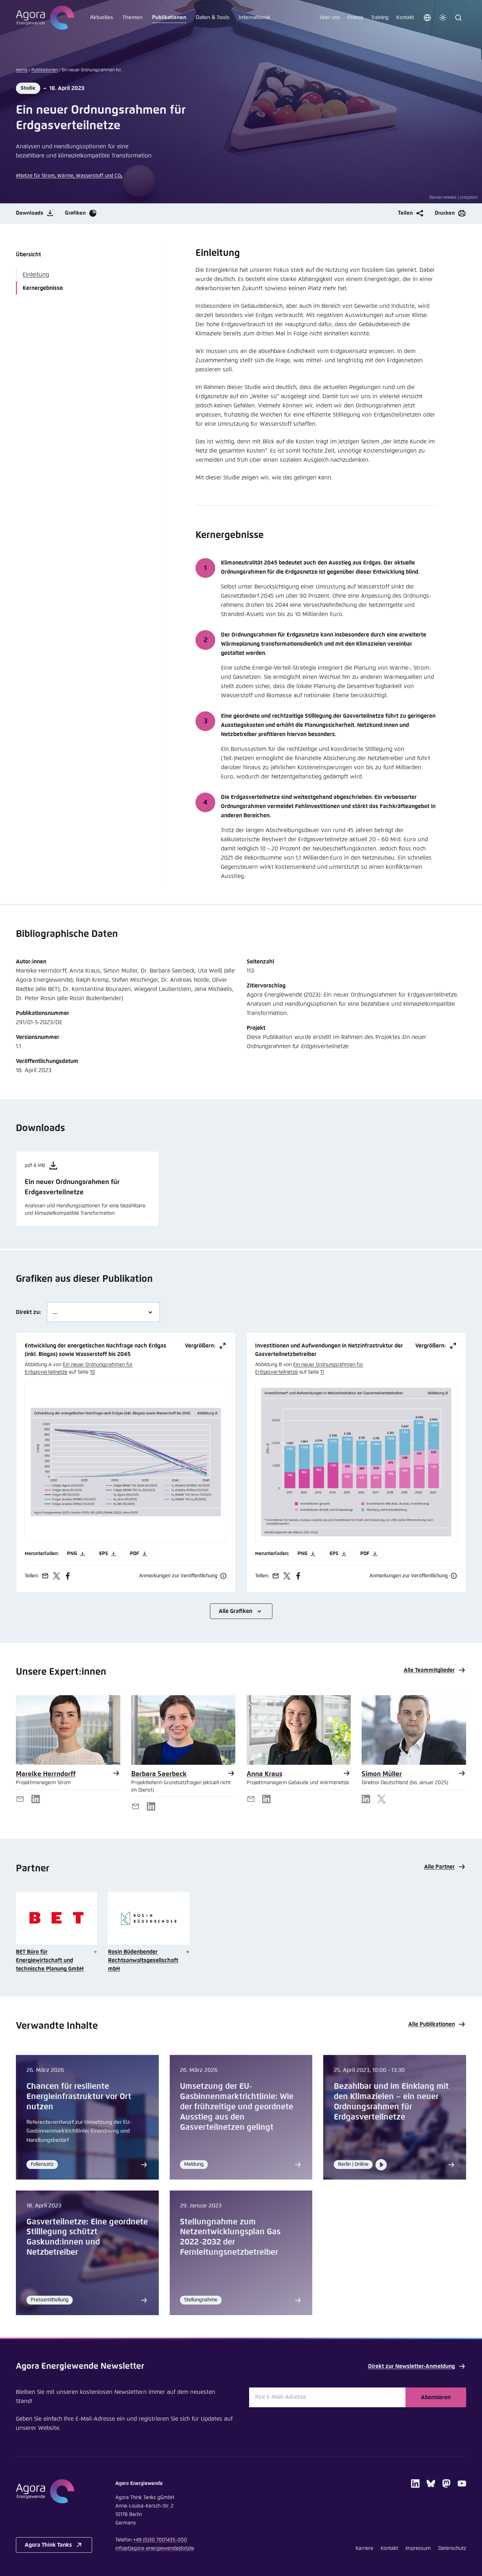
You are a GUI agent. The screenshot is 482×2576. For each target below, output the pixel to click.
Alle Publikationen (432, 2024)
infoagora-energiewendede (155, 2548)
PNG (72, 1554)
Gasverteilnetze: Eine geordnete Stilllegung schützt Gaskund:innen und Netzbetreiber (87, 2237)
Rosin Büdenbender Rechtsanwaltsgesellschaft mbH (143, 1960)
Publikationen (169, 17)
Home (22, 70)
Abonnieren (436, 2397)
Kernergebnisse (43, 288)
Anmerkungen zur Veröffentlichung (178, 1576)
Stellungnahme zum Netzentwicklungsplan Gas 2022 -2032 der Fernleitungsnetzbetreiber (230, 2237)
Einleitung (36, 275)
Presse (355, 18)
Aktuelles (101, 17)
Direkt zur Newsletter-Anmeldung (411, 2366)
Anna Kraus (264, 1774)
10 (92, 1372)
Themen (132, 17)
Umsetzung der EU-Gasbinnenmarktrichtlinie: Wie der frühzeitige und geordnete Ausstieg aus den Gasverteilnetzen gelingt (237, 2107)
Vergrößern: (200, 1346)
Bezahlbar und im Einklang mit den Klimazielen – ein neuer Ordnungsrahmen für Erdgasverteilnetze (391, 2102)
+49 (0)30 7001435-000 (160, 2540)
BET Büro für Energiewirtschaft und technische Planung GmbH (50, 1960)
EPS (104, 1554)
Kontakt (405, 18)
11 (322, 1372)
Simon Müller (382, 1774)
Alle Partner (439, 1867)
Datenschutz (452, 2548)
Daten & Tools (213, 17)
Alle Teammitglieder (429, 1670)
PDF (134, 1554)
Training (380, 18)
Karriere (364, 2548)
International (254, 17)
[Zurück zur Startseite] (45, 18)
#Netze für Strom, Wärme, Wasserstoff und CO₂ (69, 176)
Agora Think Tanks (48, 2545)
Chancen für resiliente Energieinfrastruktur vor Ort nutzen (79, 2097)
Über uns (330, 18)
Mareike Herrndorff (46, 1774)
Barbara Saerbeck (159, 1774)
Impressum (418, 2548)
